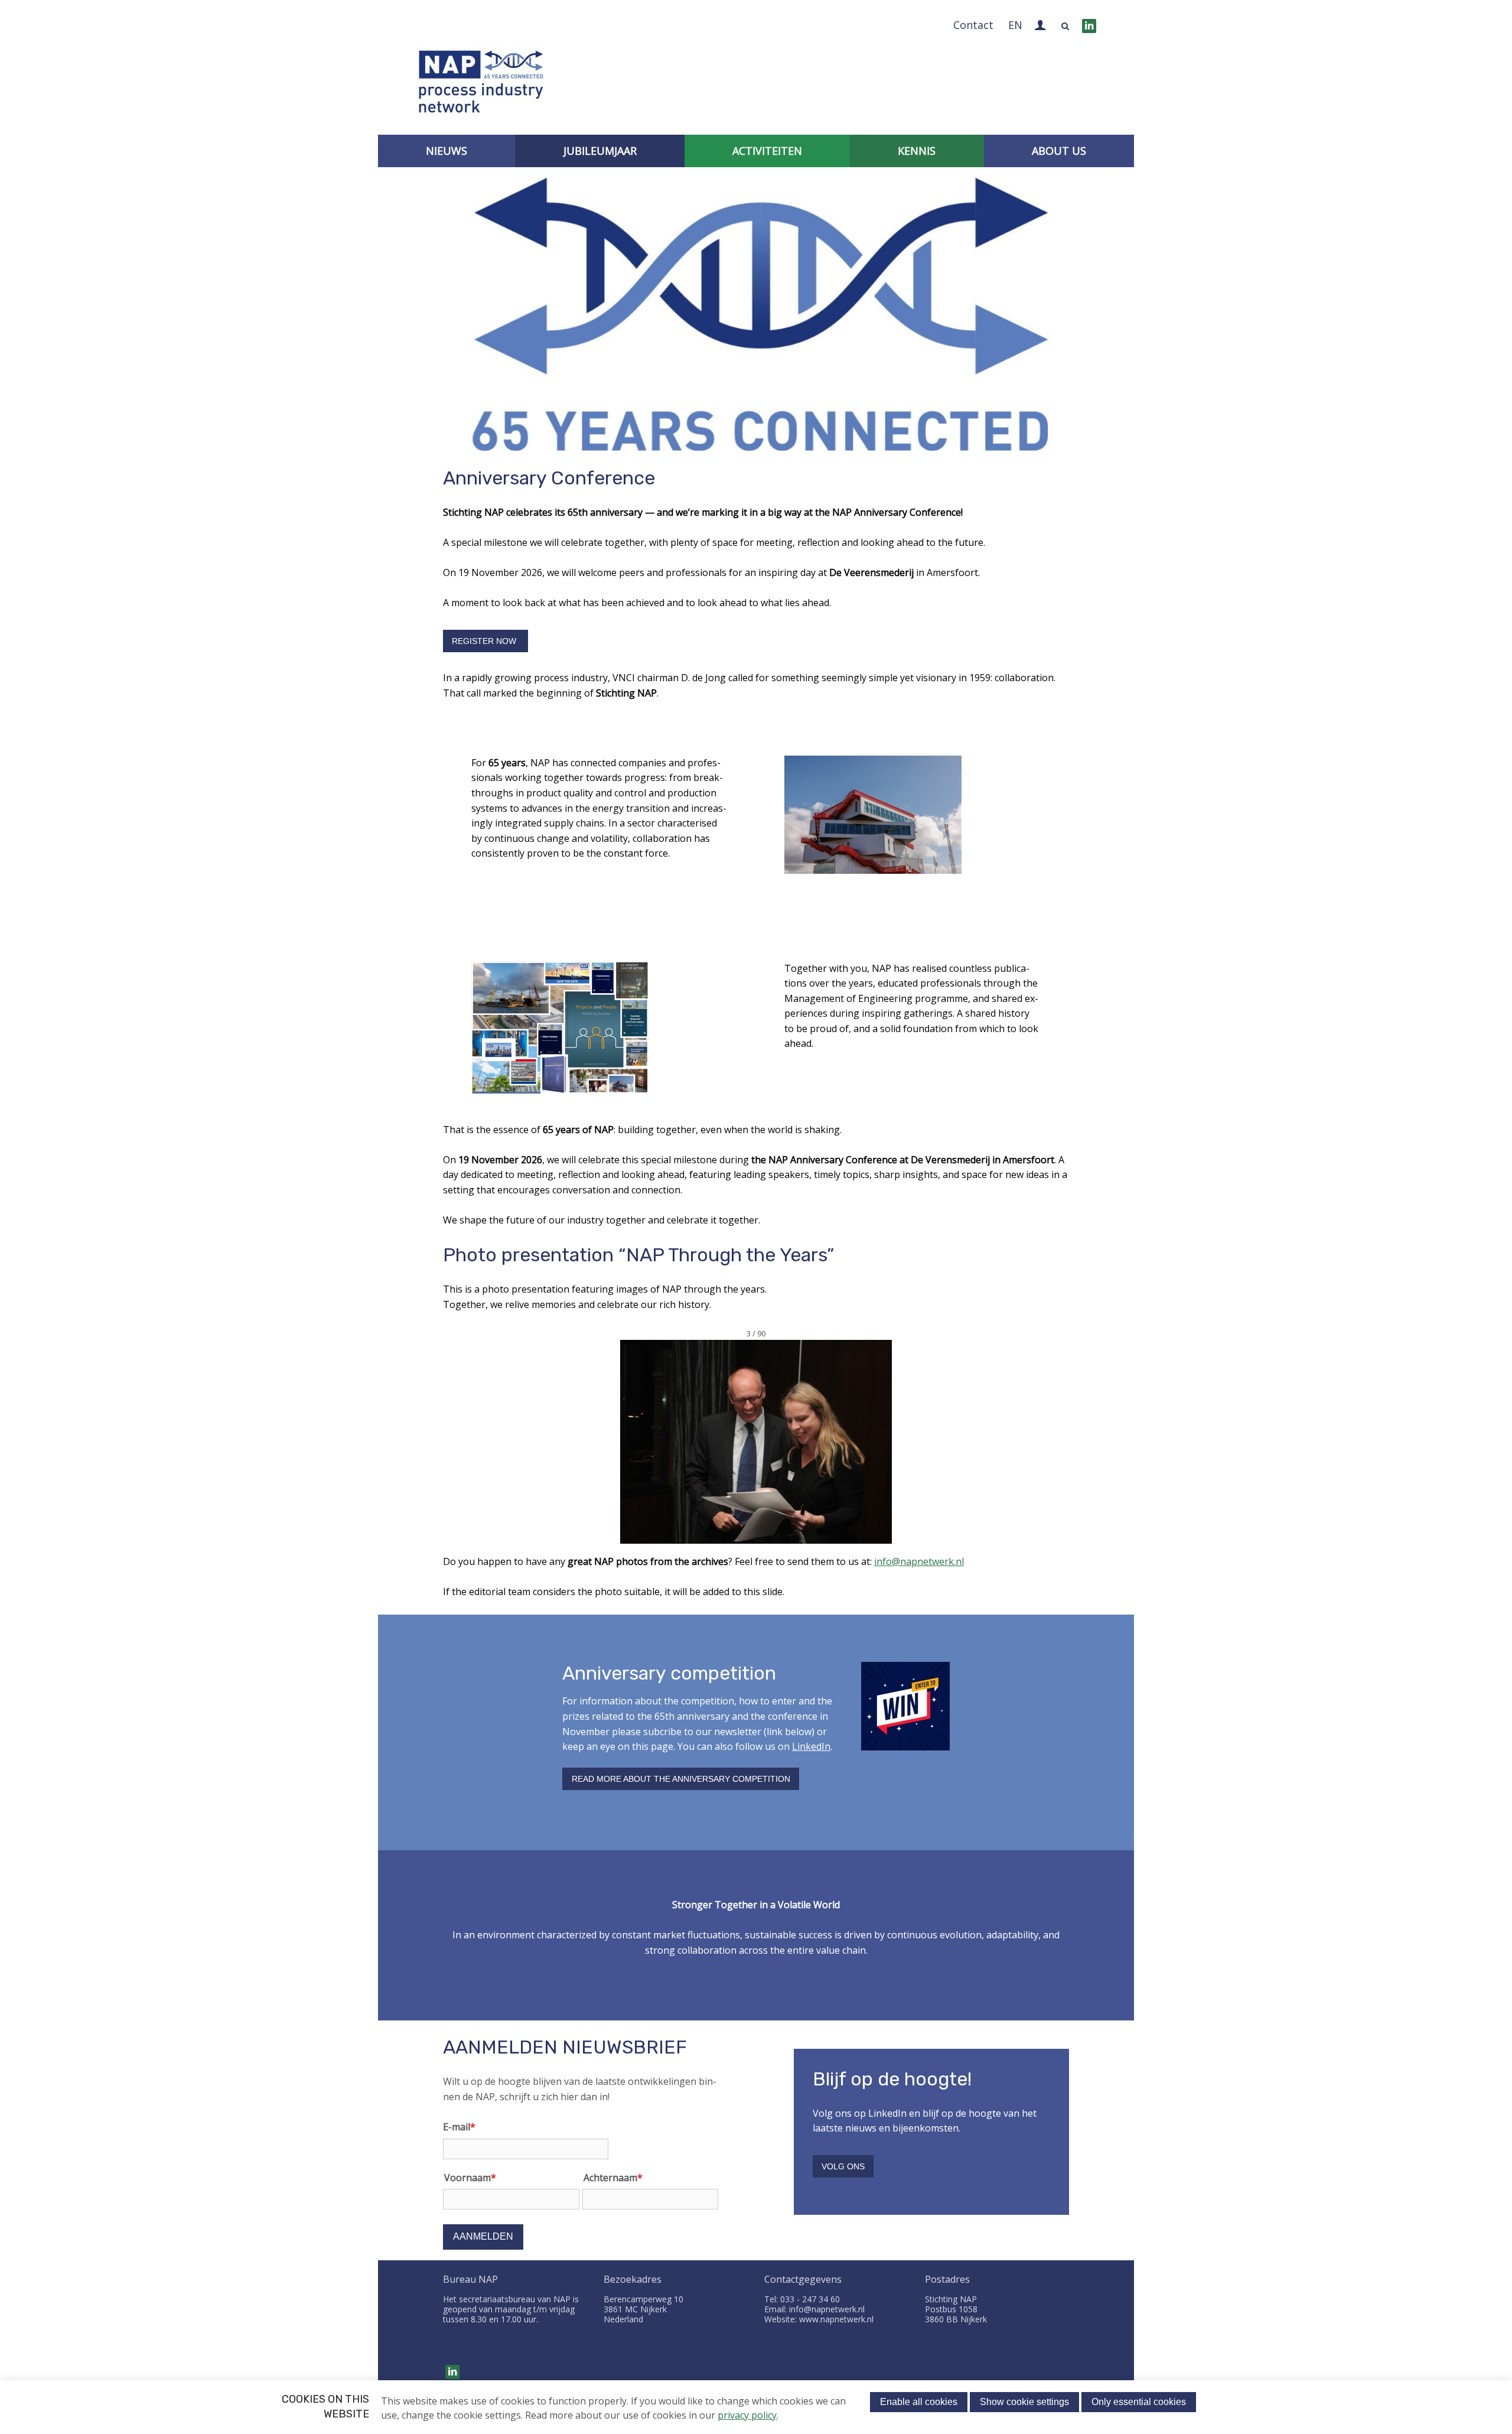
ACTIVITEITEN (767, 151)
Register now (485, 641)
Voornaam (470, 2178)
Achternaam (613, 2178)
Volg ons (843, 2166)
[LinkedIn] (1089, 26)
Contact (973, 25)
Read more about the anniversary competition (681, 1779)
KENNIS (917, 151)
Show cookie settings (1024, 2402)
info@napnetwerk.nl (919, 1561)
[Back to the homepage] (481, 84)
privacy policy (747, 2415)
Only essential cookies (1139, 2402)
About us (1059, 151)
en (1015, 25)
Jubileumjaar (600, 151)
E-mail (459, 2127)
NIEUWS (447, 151)
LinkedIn (811, 1746)
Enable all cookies (919, 2402)
